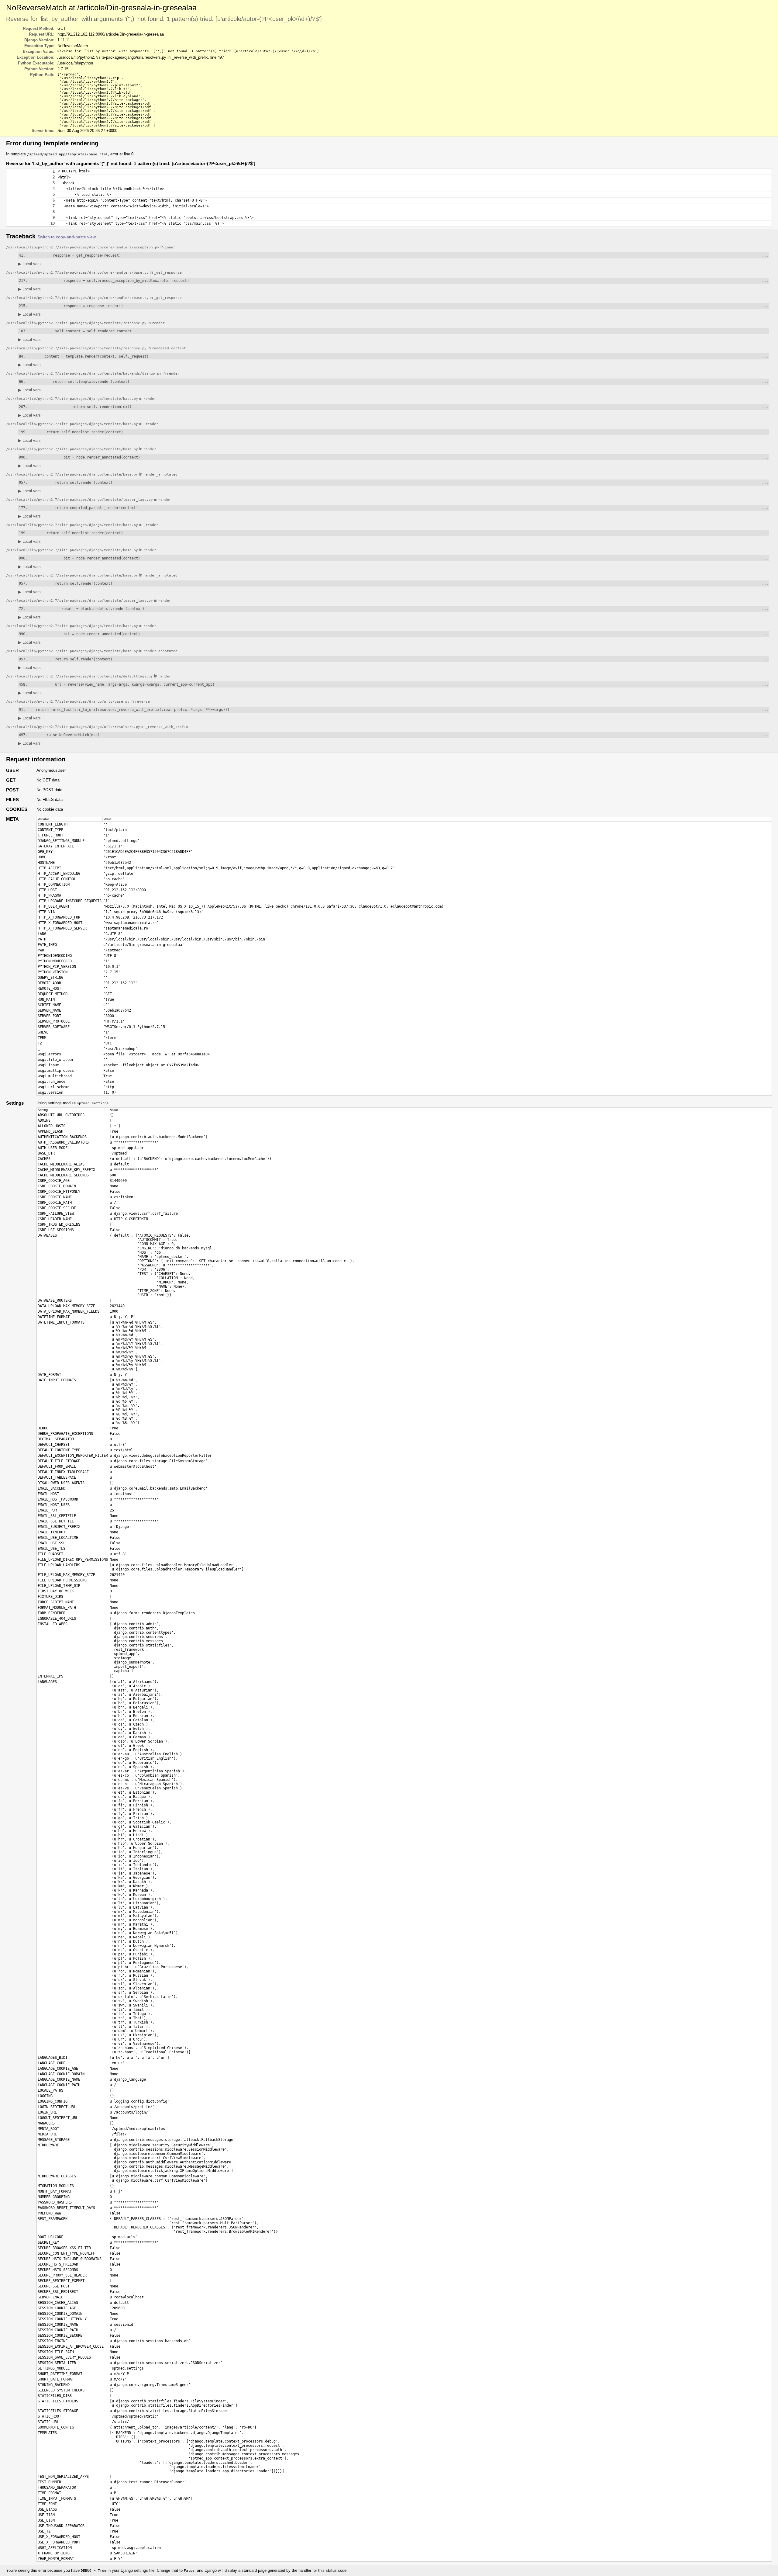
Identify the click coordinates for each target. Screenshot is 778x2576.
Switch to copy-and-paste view (67, 237)
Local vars (29, 264)
